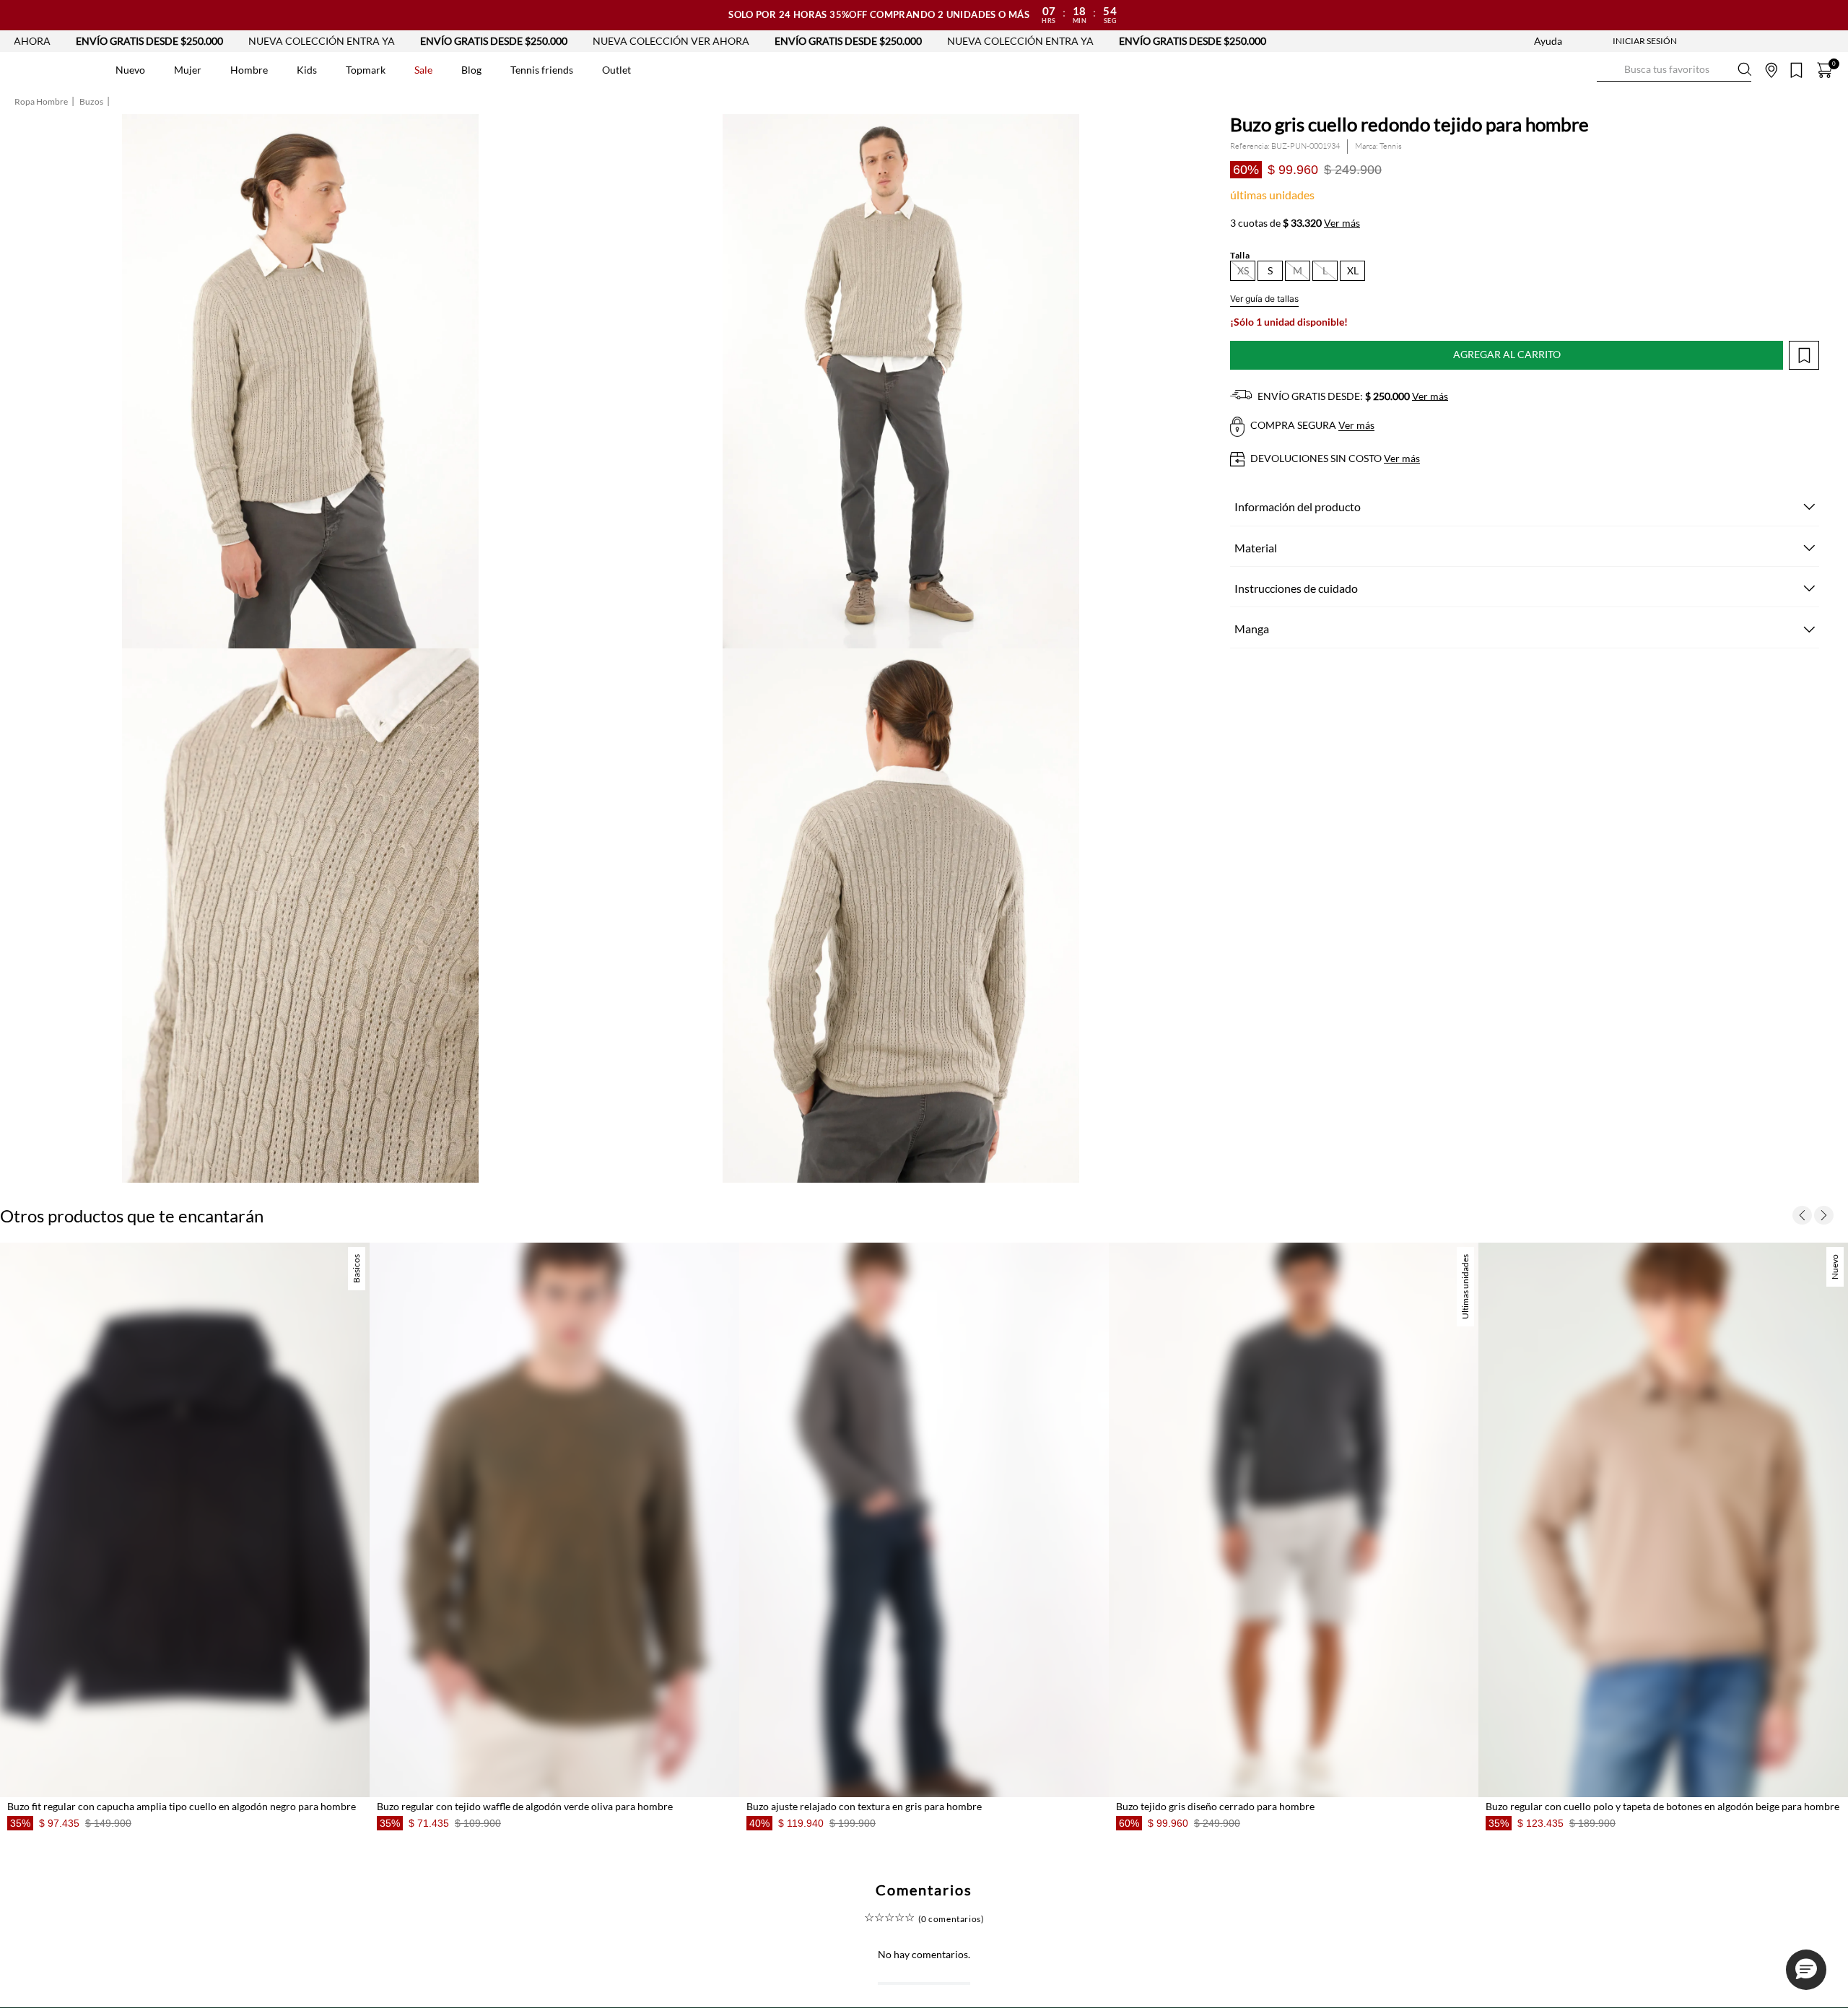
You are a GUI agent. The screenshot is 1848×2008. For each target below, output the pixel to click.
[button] (1243, 271)
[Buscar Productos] (1608, 70)
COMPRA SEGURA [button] (1311, 426)
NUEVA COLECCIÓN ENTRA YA (135, 41)
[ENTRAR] (1616, 41)
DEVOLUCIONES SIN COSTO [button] (1334, 458)
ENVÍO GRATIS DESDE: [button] (1352, 396)
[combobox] (1674, 70)
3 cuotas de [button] (1295, 223)
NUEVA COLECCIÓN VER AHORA (484, 41)
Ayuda (1548, 41)
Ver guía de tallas (1264, 299)
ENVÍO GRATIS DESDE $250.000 (307, 41)
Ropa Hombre (41, 102)
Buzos (91, 102)
